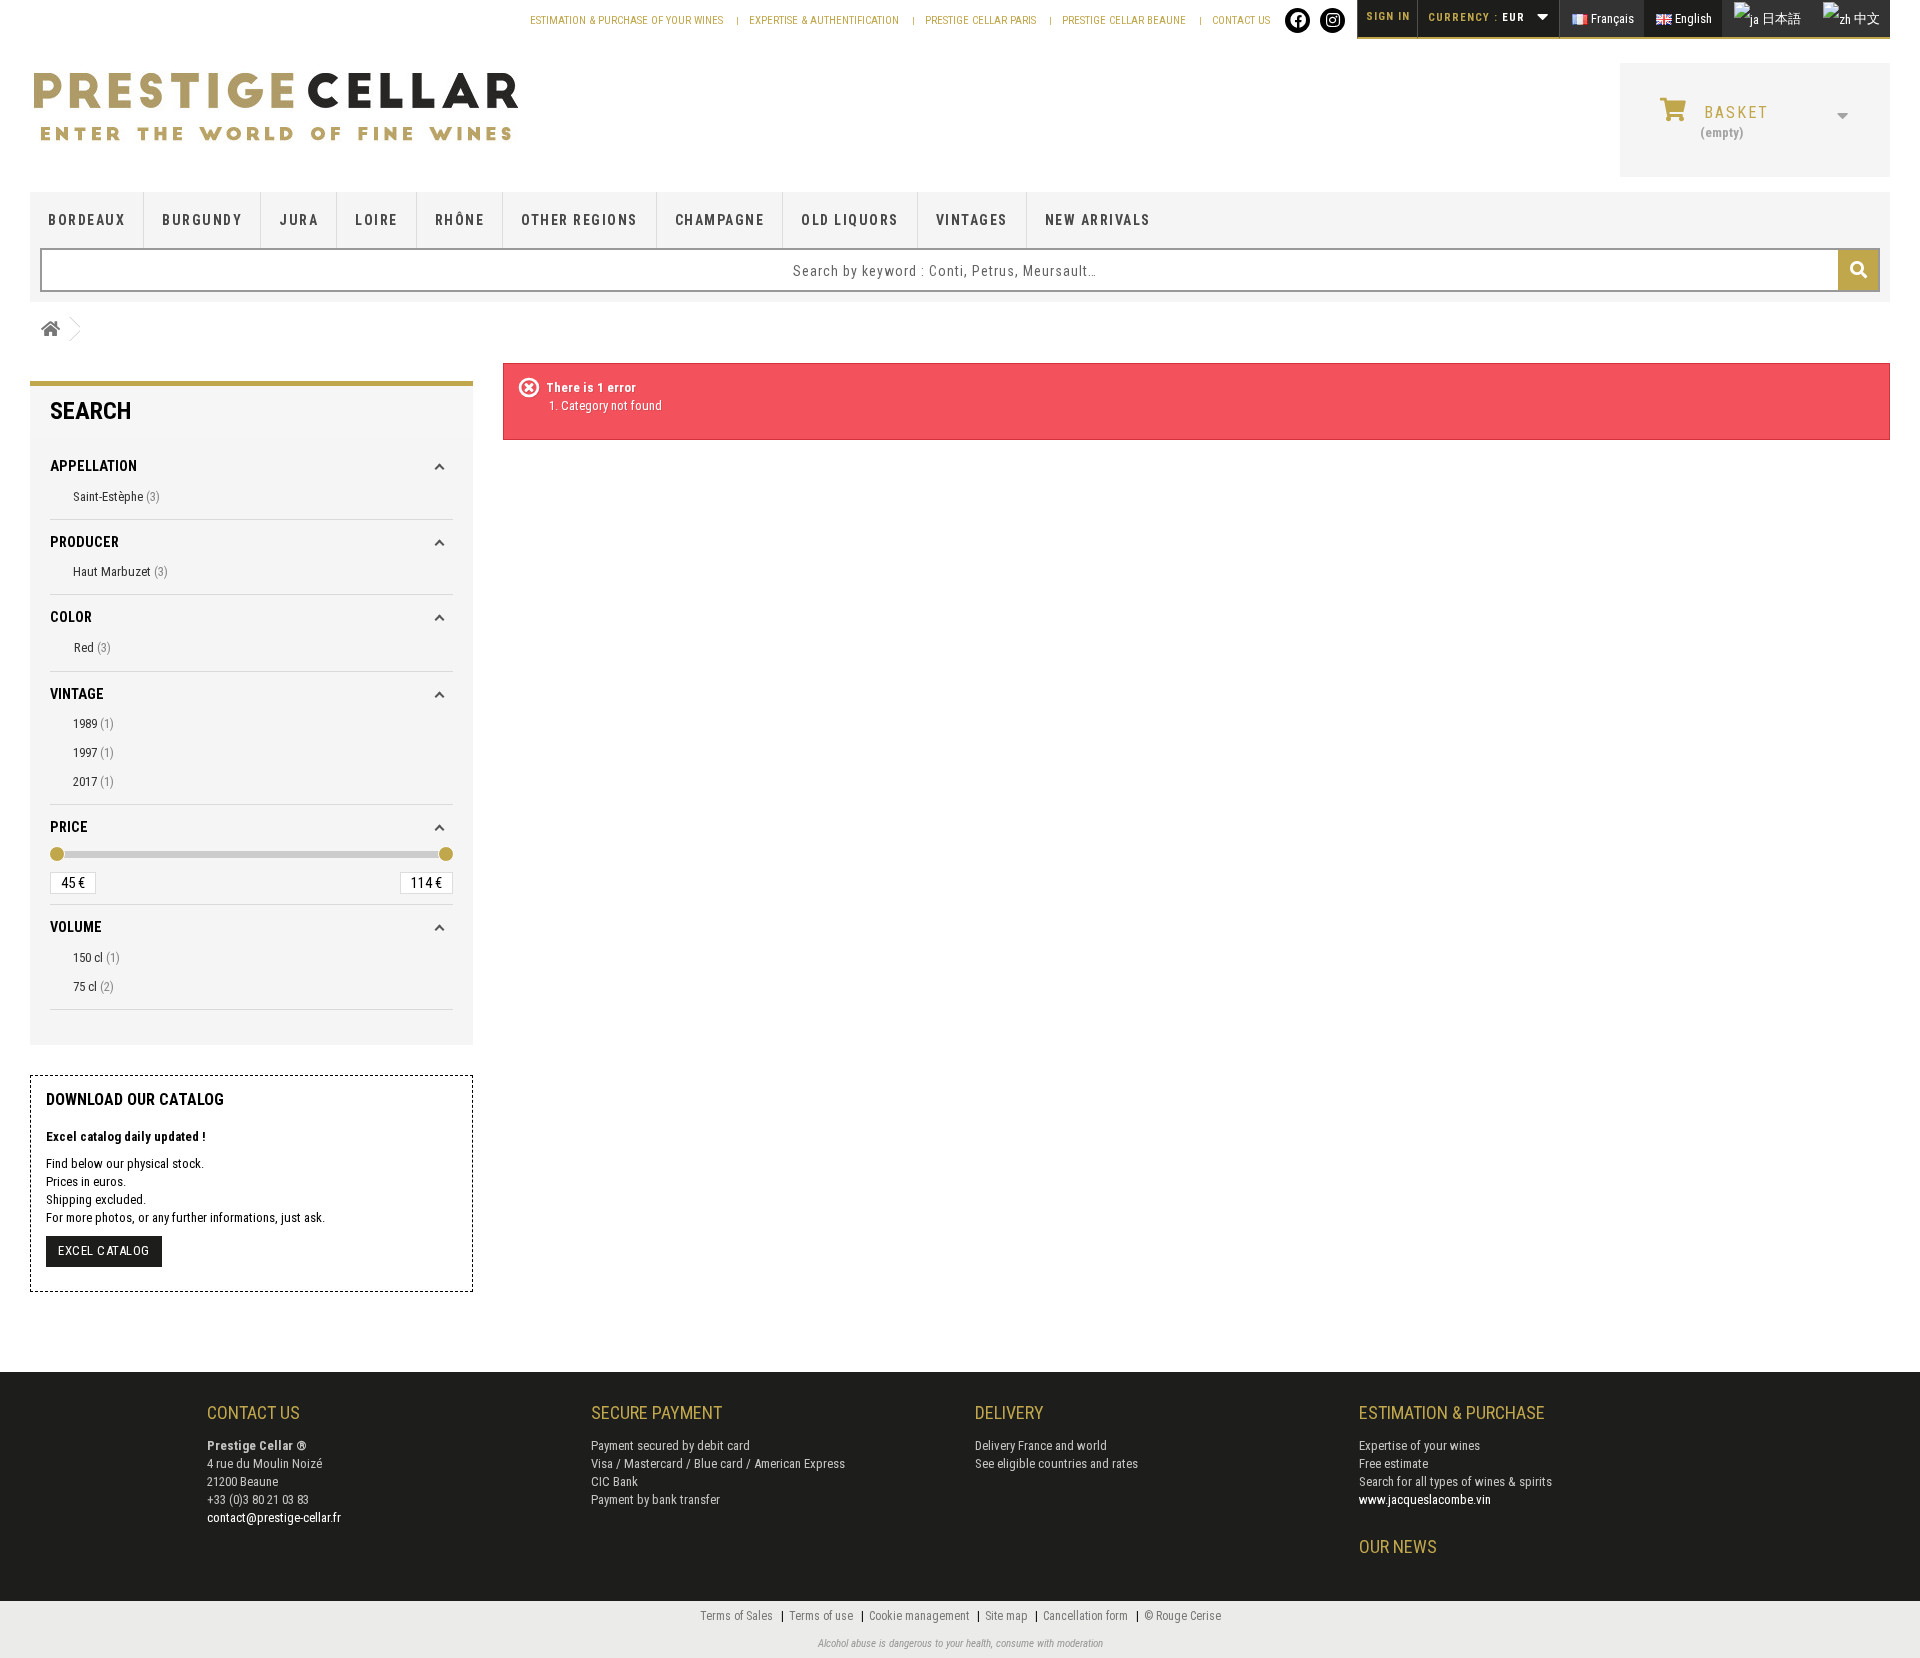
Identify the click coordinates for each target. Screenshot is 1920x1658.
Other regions (579, 220)
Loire (376, 220)
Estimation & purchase (1452, 1412)
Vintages (972, 220)
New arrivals (1098, 220)
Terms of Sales (738, 1616)
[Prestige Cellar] (330, 108)
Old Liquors (850, 220)
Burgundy (202, 220)
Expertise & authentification (825, 20)
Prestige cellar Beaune (1125, 20)
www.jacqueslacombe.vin (1425, 1499)
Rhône (460, 220)
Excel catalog (104, 1250)
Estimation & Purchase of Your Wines (628, 20)
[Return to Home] (50, 329)
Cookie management (920, 1616)
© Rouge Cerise (1182, 1616)
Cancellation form (1087, 1616)
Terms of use (822, 1616)
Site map (1007, 1616)
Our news (1398, 1546)
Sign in (1388, 16)
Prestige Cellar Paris (982, 20)
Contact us (1241, 20)
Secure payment (656, 1412)
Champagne (720, 220)
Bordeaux (86, 220)
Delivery (1009, 1412)
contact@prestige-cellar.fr (274, 1517)
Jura (298, 220)
